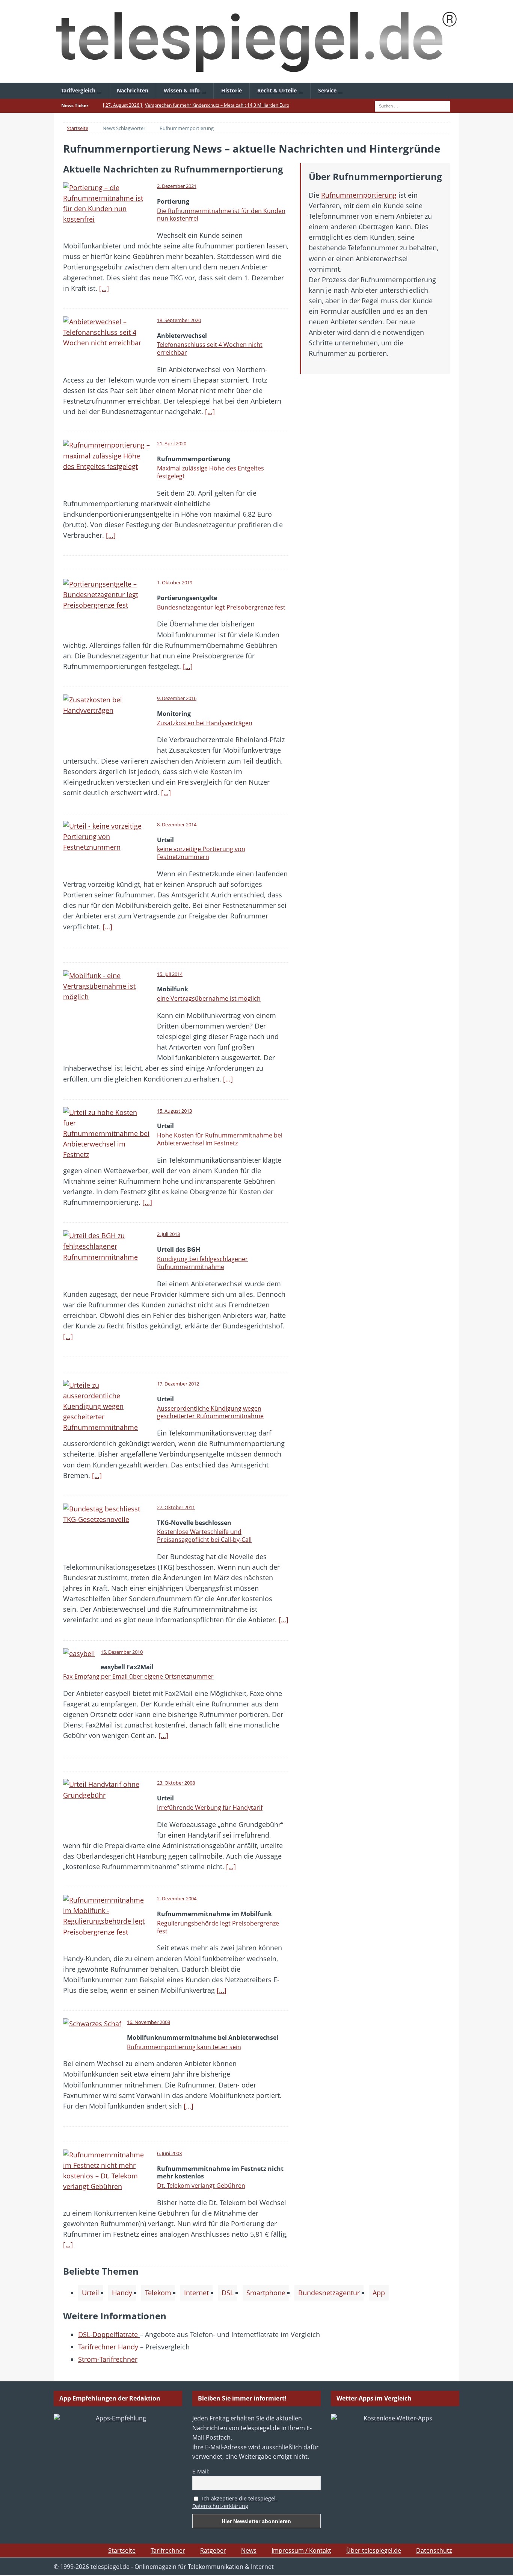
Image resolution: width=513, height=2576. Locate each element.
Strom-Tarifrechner (108, 2359)
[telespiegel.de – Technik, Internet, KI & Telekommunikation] (256, 41)
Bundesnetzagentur (329, 2293)
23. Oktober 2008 (176, 1783)
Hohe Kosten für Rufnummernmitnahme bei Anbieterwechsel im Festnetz (220, 1139)
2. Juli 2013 (168, 1234)
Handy (122, 2293)
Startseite (122, 2550)
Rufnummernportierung (359, 195)
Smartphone (266, 2293)
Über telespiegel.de (374, 2550)
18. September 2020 (179, 320)
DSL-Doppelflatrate (109, 2334)
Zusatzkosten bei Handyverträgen (205, 723)
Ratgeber (213, 2550)
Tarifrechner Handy (109, 2347)
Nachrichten (133, 90)
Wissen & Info (182, 90)
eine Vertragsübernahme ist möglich (209, 998)
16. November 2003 (149, 2022)
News (249, 2550)
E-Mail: (201, 2471)
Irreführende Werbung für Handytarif (210, 1808)
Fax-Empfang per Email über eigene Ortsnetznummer (138, 1676)
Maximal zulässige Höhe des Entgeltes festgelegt (210, 472)
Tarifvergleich (78, 90)
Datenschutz (434, 2550)
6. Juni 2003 (169, 2153)
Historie (232, 90)
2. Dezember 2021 (177, 186)
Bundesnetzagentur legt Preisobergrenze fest (221, 607)
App (379, 2293)
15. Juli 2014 (170, 974)
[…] (104, 288)
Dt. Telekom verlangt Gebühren (201, 2186)
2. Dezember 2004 (177, 1898)
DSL (228, 2293)
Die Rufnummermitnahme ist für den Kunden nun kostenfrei (221, 215)
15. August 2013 (174, 1111)
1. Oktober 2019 (175, 582)
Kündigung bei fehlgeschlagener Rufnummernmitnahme (202, 1263)
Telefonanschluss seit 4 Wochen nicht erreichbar (210, 349)
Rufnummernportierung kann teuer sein (184, 2047)
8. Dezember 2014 (177, 824)
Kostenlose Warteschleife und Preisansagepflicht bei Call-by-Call (204, 1536)
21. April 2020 (172, 443)
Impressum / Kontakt (301, 2550)
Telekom (158, 2293)
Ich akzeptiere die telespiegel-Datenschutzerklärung (235, 2502)
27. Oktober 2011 (176, 1507)
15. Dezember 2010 (122, 1652)
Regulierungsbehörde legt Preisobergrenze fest (218, 1927)
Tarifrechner (168, 2550)
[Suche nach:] (412, 105)
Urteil (91, 2293)
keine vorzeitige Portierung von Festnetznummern (201, 853)
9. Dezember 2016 (177, 698)
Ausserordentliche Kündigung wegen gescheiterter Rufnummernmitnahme (210, 1412)
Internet (196, 2293)
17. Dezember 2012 (178, 1384)
